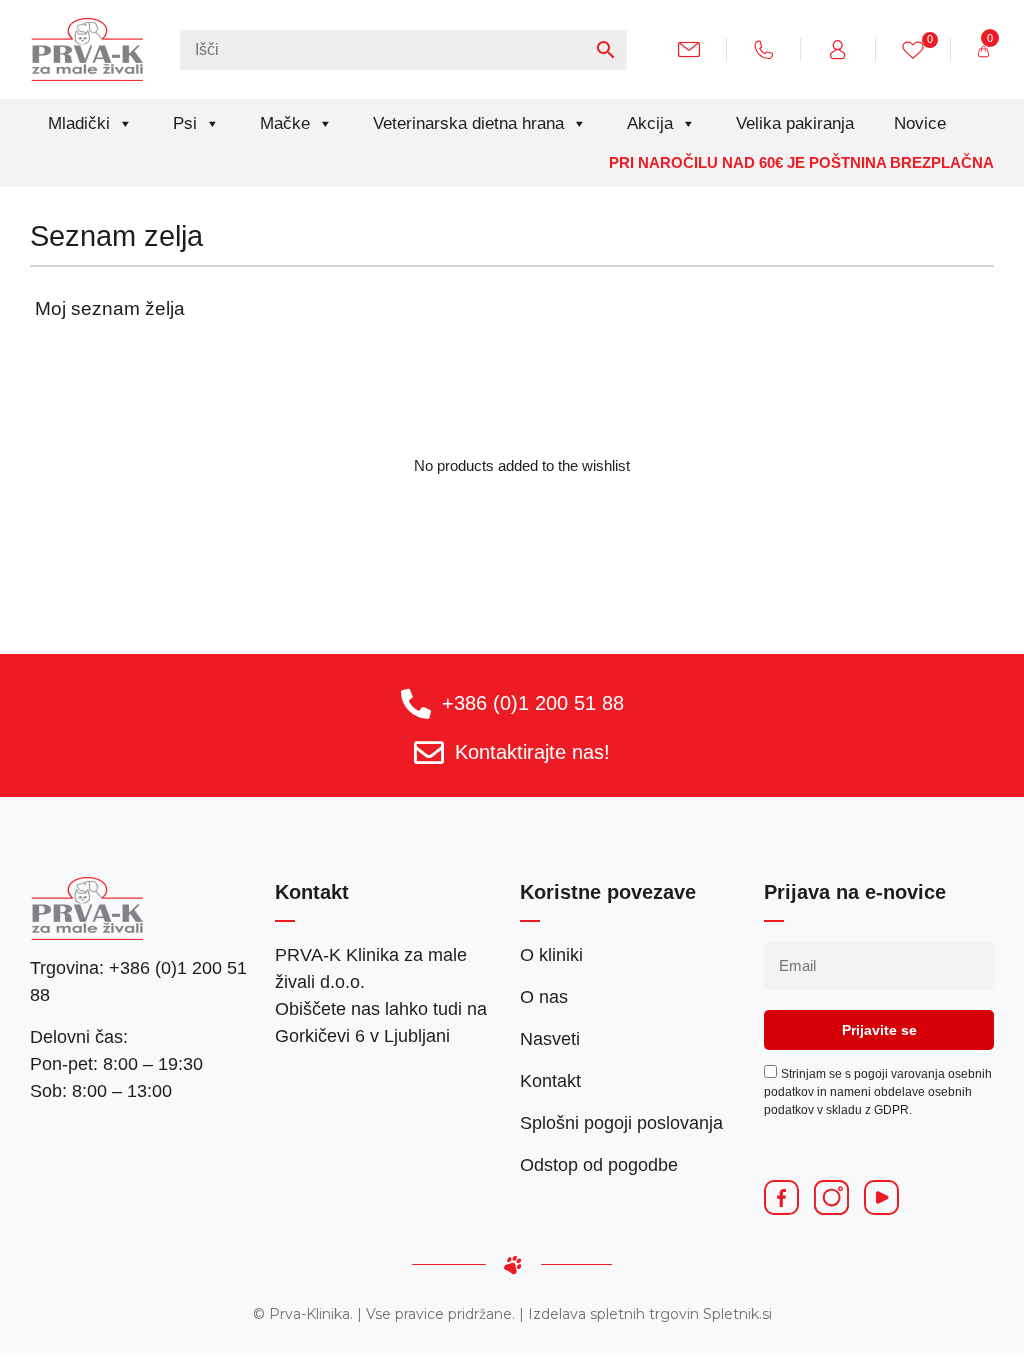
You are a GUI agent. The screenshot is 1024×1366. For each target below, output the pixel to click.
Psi (185, 123)
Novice (920, 123)
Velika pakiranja (795, 123)
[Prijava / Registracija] (845, 48)
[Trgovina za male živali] (87, 49)
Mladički (79, 123)
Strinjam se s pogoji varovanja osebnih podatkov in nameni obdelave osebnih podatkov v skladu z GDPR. (878, 1092)
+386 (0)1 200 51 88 (533, 703)
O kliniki (551, 955)
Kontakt (550, 1081)
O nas (544, 997)
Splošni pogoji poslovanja (621, 1123)
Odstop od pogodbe (599, 1165)
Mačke (285, 123)
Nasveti (550, 1039)
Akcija (650, 123)
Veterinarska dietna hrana (468, 123)
